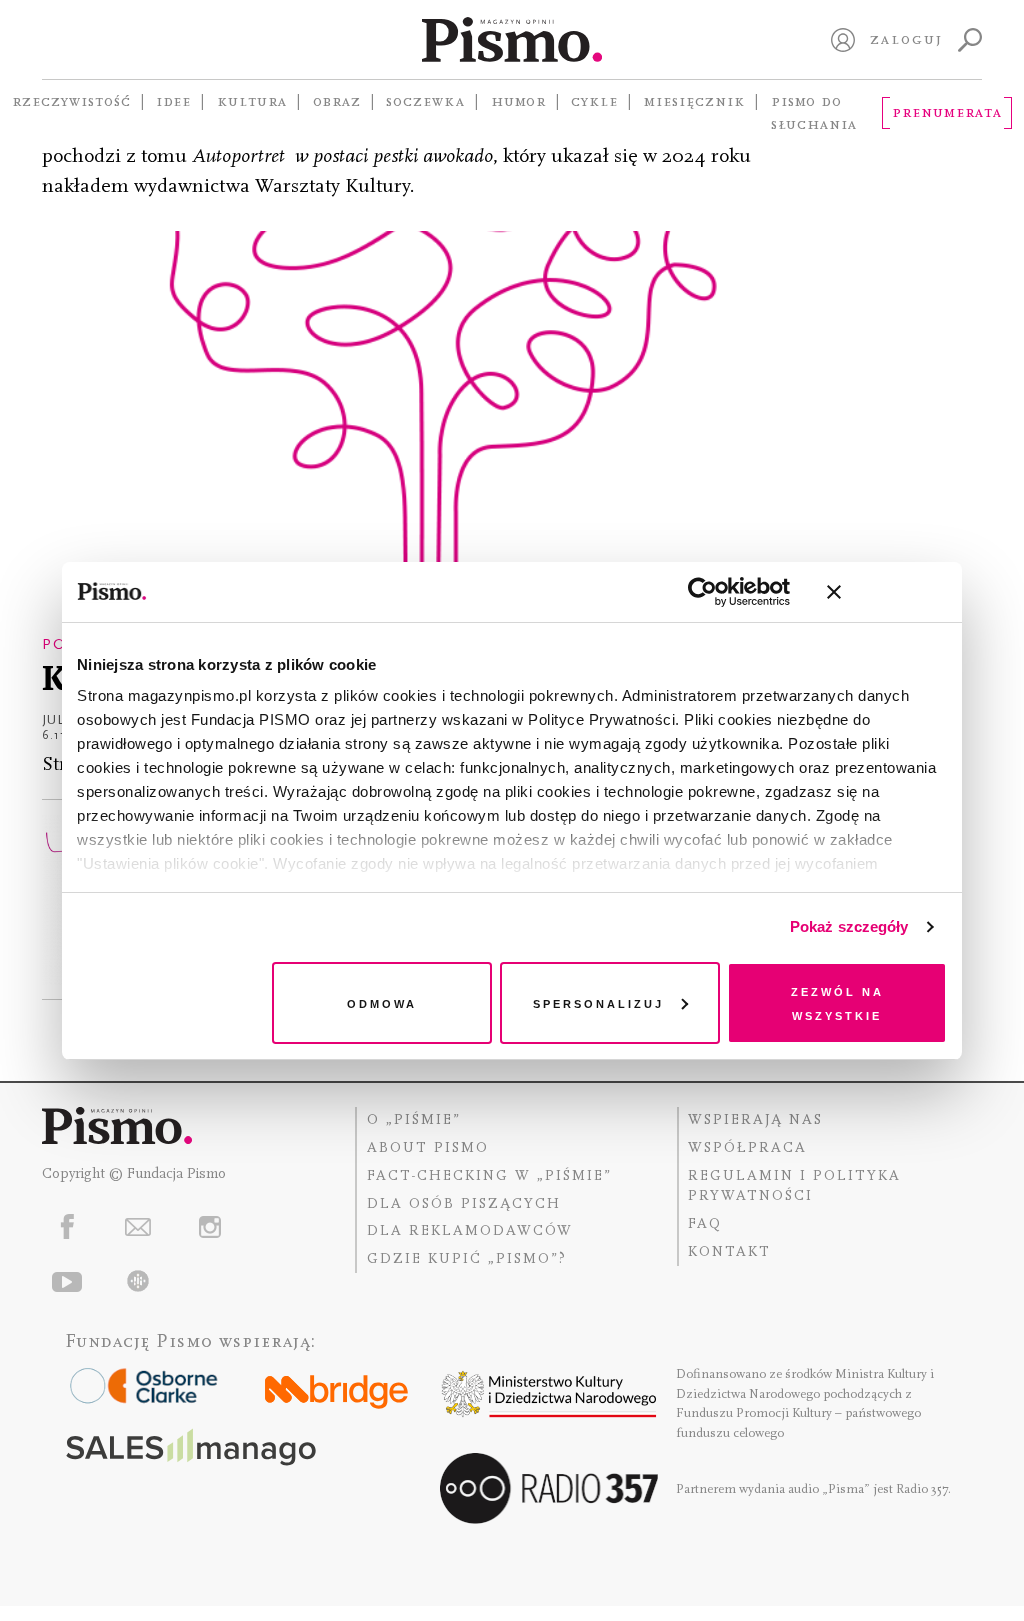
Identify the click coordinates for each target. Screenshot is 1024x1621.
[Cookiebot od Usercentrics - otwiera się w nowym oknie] (702, 592)
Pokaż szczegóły (849, 926)
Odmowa (382, 1002)
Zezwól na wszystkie (837, 1002)
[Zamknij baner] (887, 592)
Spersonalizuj (598, 1002)
